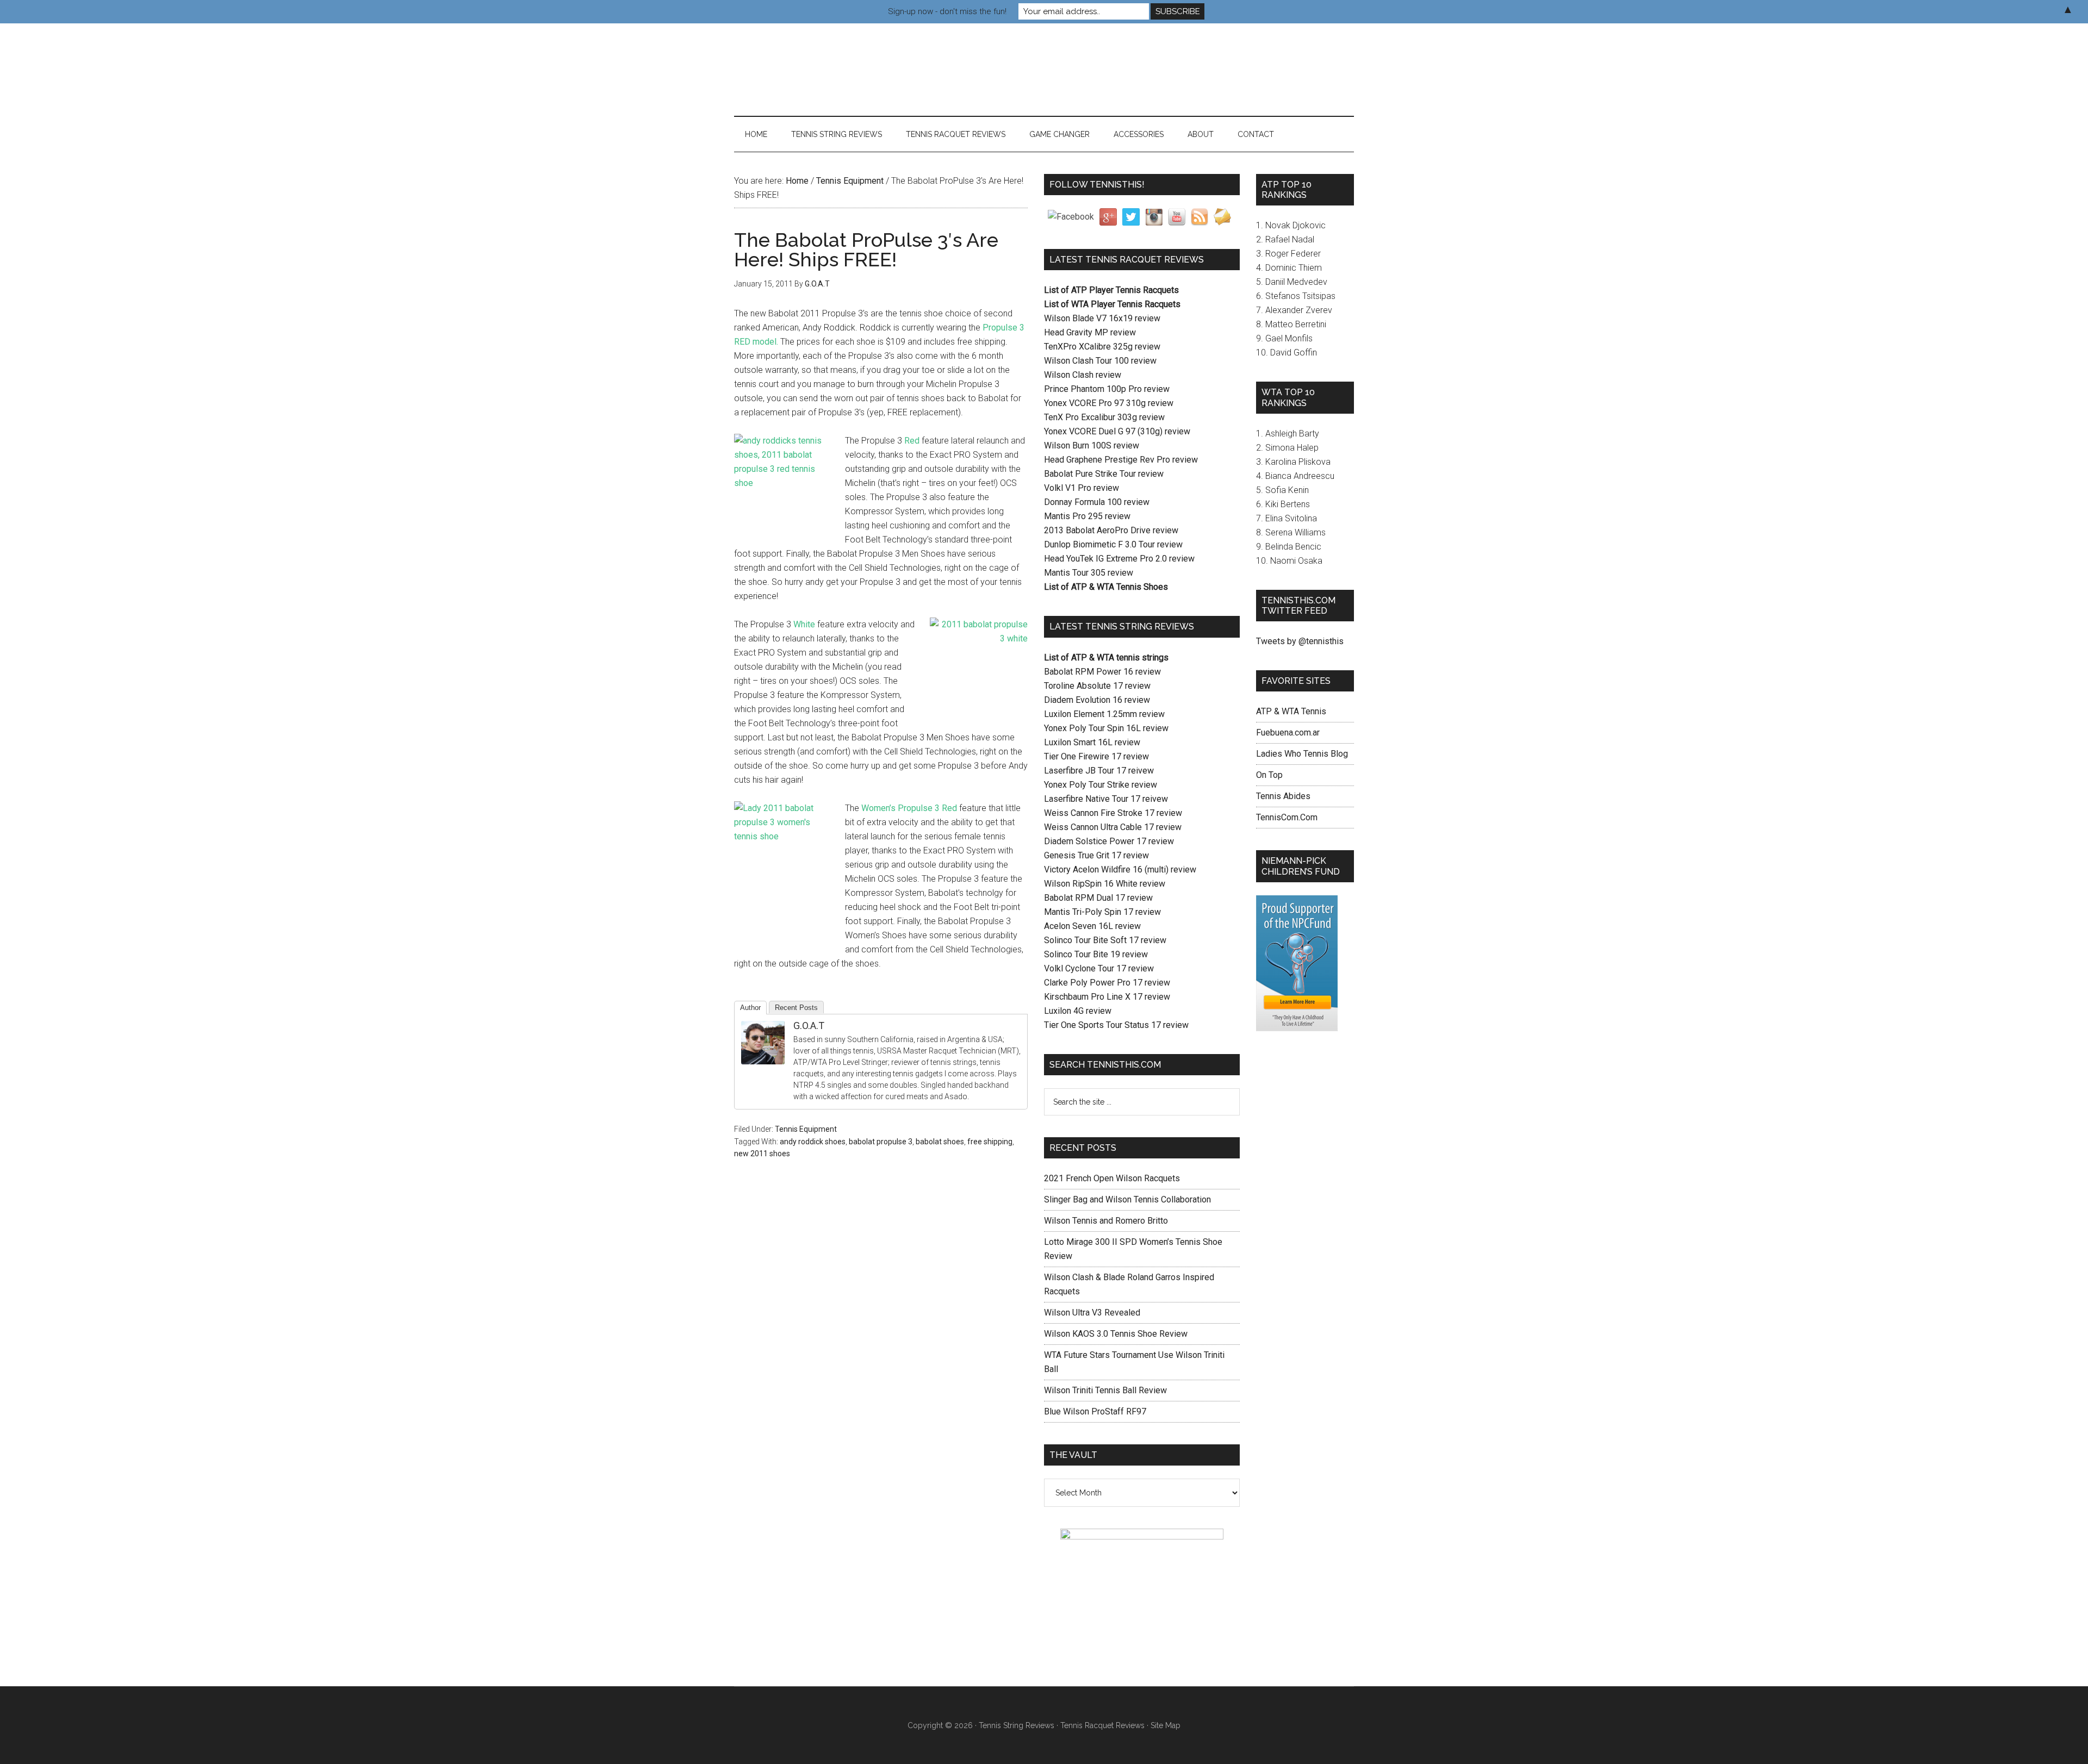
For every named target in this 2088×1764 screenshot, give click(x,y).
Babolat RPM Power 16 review (1102, 672)
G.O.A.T (809, 1026)
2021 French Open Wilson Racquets (1112, 1178)
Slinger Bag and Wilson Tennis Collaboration (1127, 1199)
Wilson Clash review (1083, 375)
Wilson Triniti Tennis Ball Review (1105, 1390)
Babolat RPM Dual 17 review (1098, 898)
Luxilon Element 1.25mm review (1104, 714)
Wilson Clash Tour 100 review (1100, 361)
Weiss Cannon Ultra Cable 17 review (1113, 827)
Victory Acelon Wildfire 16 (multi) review (1120, 869)
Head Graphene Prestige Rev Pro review (1121, 460)
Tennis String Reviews (1017, 1725)
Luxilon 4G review (1078, 1011)
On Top (1269, 775)
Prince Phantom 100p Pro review (1107, 389)
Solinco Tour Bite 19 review (1096, 954)
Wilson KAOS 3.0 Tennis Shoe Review (1116, 1334)
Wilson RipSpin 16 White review (1105, 884)
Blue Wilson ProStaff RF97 (1095, 1411)
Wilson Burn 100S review (1092, 445)
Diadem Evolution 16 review (1097, 700)
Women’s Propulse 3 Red (909, 808)
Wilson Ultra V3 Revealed (1092, 1313)
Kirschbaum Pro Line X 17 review (1107, 997)
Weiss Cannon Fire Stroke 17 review (1113, 813)
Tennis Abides (1283, 796)
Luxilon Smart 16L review (1092, 742)
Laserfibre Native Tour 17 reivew (1106, 799)
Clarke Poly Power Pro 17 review (1107, 983)
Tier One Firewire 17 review (1096, 756)
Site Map (1166, 1725)
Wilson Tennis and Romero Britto (1106, 1221)
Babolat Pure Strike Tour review (1104, 474)
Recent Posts (796, 1008)
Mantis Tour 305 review (1089, 573)
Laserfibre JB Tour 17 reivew (1099, 771)
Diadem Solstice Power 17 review (1109, 841)
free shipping (990, 1142)
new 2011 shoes (762, 1154)
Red (912, 441)
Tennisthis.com (837, 70)
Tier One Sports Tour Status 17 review (1116, 1025)
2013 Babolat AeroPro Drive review (1111, 530)
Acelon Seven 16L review (1092, 926)
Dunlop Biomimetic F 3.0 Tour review (1113, 544)
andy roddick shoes (813, 1142)
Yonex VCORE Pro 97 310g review (1109, 403)
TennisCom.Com (1287, 817)
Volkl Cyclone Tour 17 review (1099, 968)
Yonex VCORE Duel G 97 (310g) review (1117, 431)
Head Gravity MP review (1090, 332)
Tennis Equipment (806, 1129)
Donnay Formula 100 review (1097, 502)
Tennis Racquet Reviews (1102, 1725)
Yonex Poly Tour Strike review (1101, 785)
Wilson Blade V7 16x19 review (1102, 318)
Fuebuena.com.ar (1288, 733)
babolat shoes (940, 1142)
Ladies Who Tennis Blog (1302, 754)
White (804, 624)
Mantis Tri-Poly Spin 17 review (1102, 912)
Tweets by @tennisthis (1300, 641)
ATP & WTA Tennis (1291, 711)
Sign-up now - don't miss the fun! (947, 11)
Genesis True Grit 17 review (1096, 855)
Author (750, 1008)
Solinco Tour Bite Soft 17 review (1105, 940)
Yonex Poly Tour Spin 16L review (1106, 728)
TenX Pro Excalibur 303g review (1104, 417)
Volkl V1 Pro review (1082, 488)
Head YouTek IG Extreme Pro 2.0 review (1119, 559)
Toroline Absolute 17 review (1097, 686)
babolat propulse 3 (881, 1142)
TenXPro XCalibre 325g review (1102, 347)
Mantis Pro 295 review (1087, 516)
